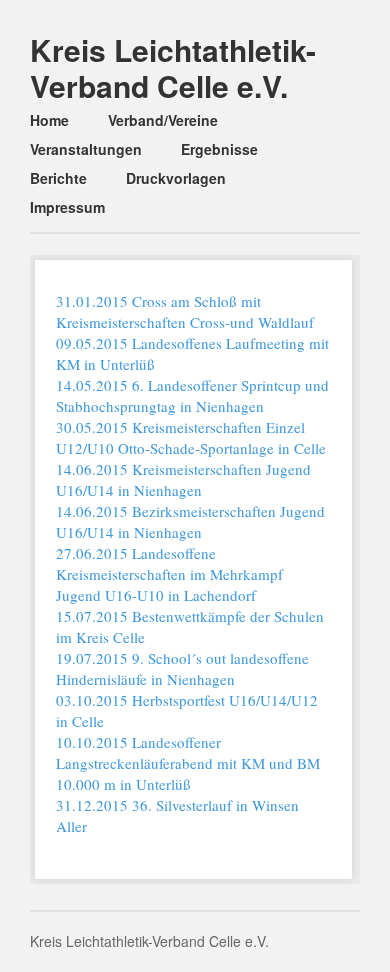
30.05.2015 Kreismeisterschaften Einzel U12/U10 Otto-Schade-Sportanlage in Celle (191, 437)
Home (49, 120)
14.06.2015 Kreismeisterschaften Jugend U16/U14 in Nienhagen (183, 479)
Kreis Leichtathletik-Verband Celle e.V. (173, 67)
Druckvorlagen (176, 178)
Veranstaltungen (86, 149)
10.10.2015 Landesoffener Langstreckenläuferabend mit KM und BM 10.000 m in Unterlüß (188, 763)
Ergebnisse (219, 149)
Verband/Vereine (163, 120)
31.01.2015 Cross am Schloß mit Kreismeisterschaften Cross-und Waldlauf (185, 311)
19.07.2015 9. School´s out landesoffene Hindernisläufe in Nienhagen (182, 668)
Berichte (58, 178)
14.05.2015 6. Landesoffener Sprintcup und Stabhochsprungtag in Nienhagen (192, 395)
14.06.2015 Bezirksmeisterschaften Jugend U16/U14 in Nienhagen (190, 521)
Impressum (67, 207)
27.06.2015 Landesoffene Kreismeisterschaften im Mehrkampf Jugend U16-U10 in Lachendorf (169, 574)
